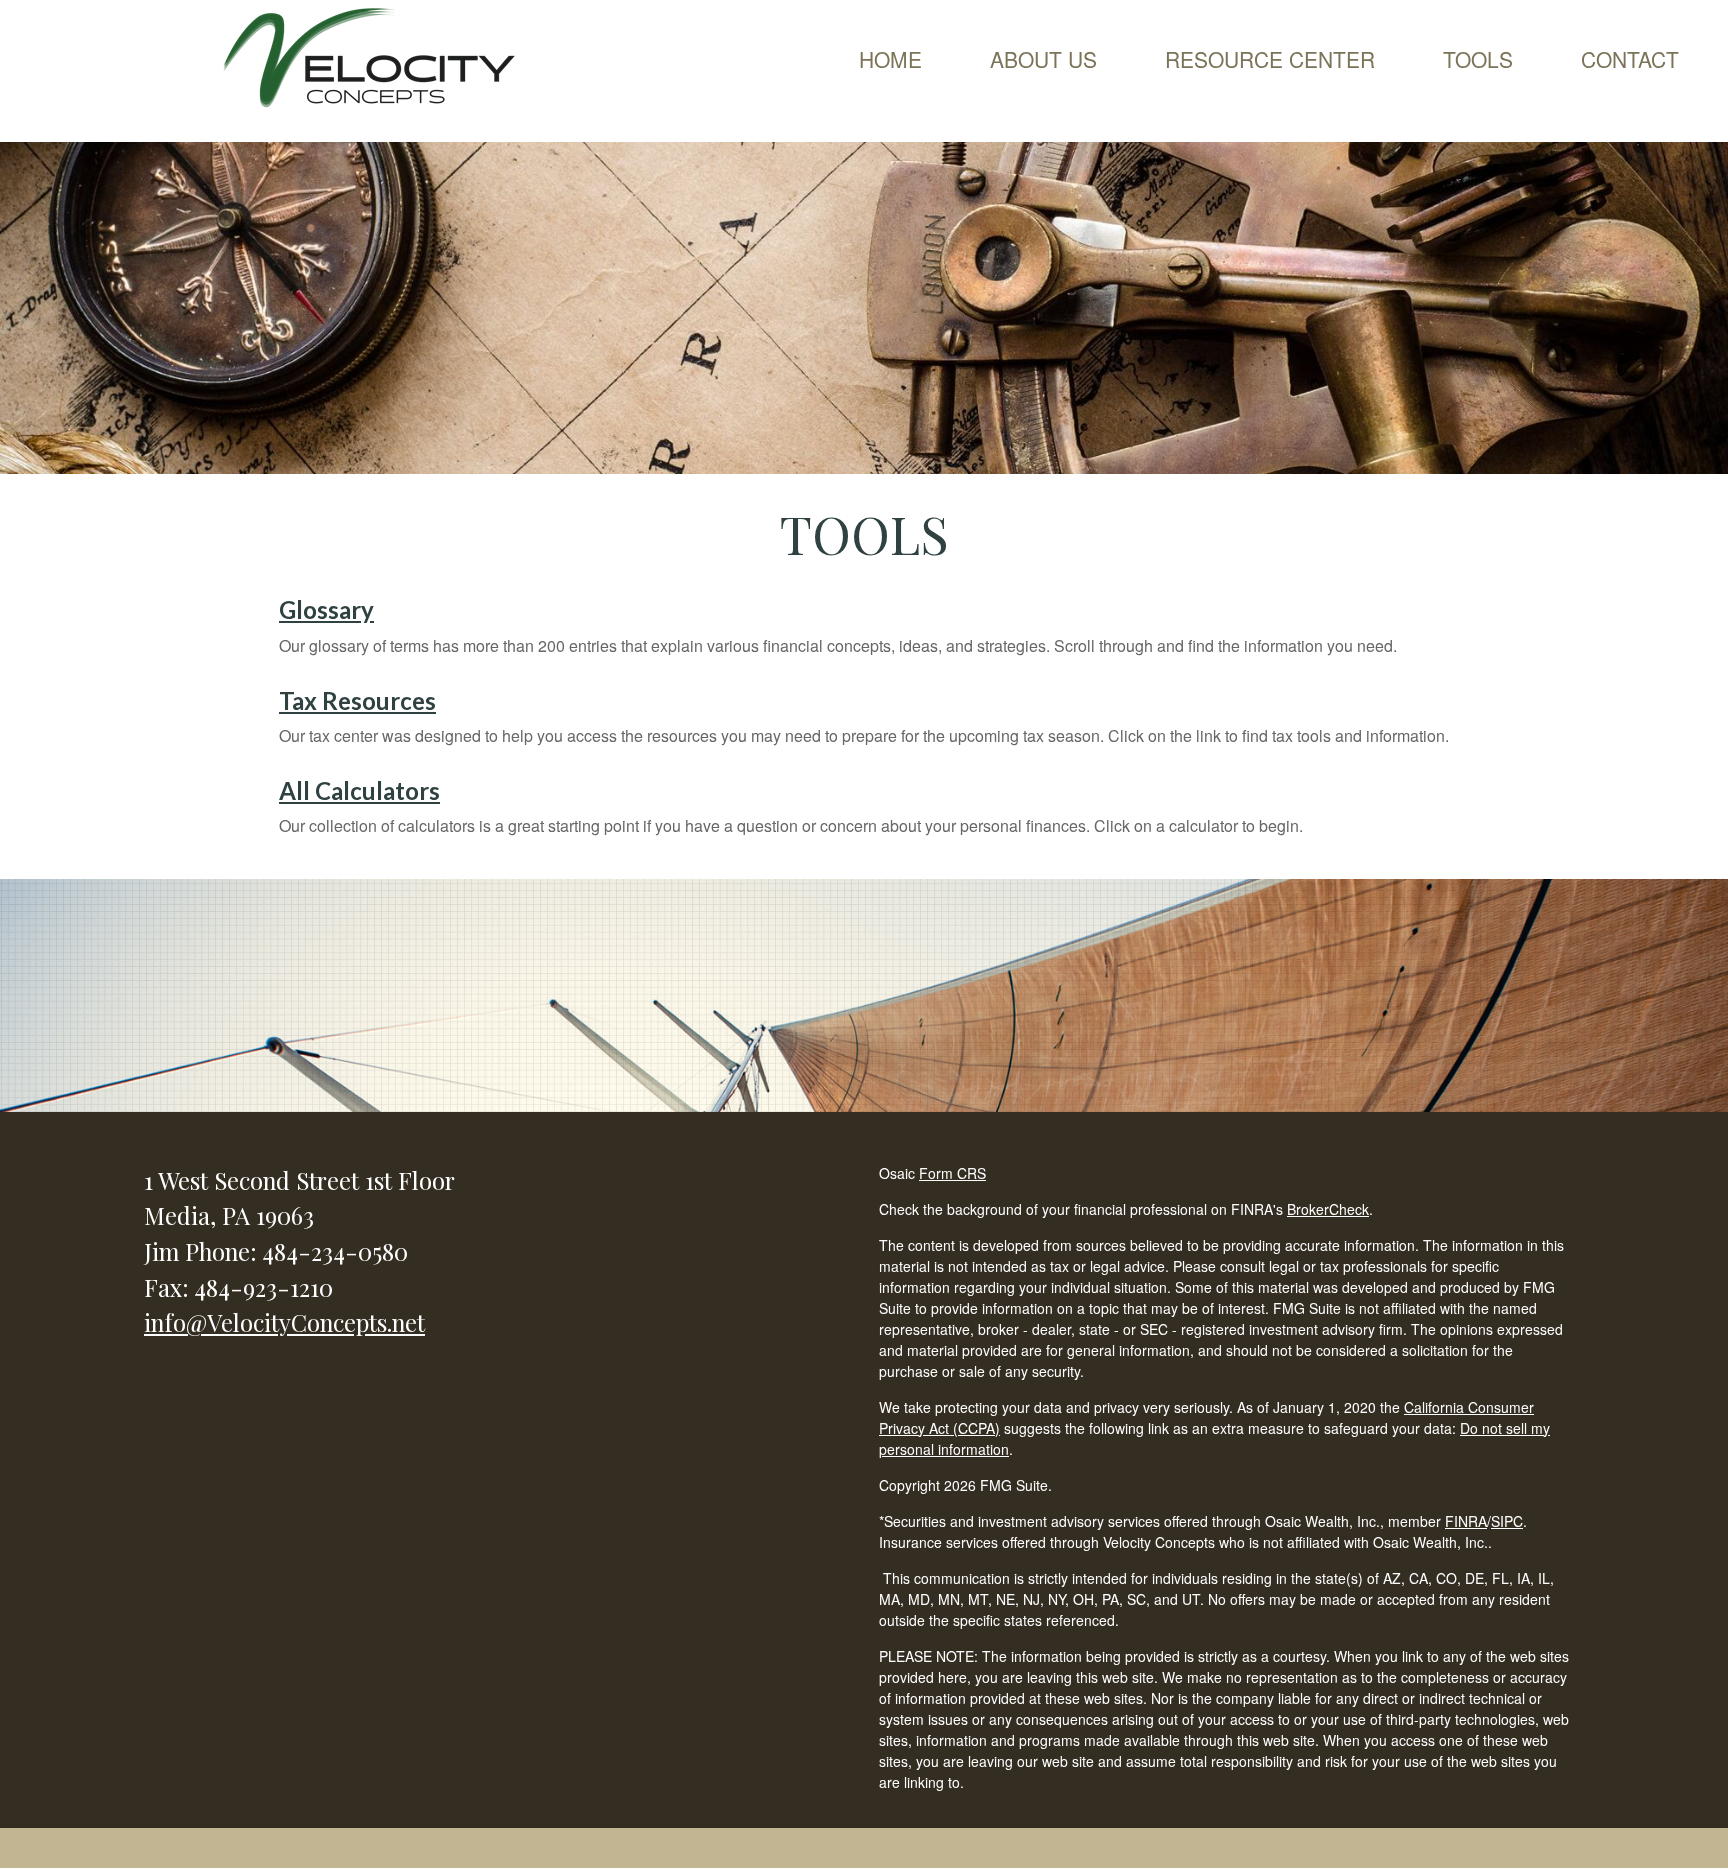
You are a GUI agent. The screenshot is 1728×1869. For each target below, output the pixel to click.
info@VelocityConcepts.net (284, 1322)
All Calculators (359, 790)
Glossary (326, 609)
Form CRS (952, 1173)
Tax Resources (357, 700)
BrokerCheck (1328, 1209)
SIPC (1507, 1521)
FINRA (1466, 1521)
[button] (1043, 59)
